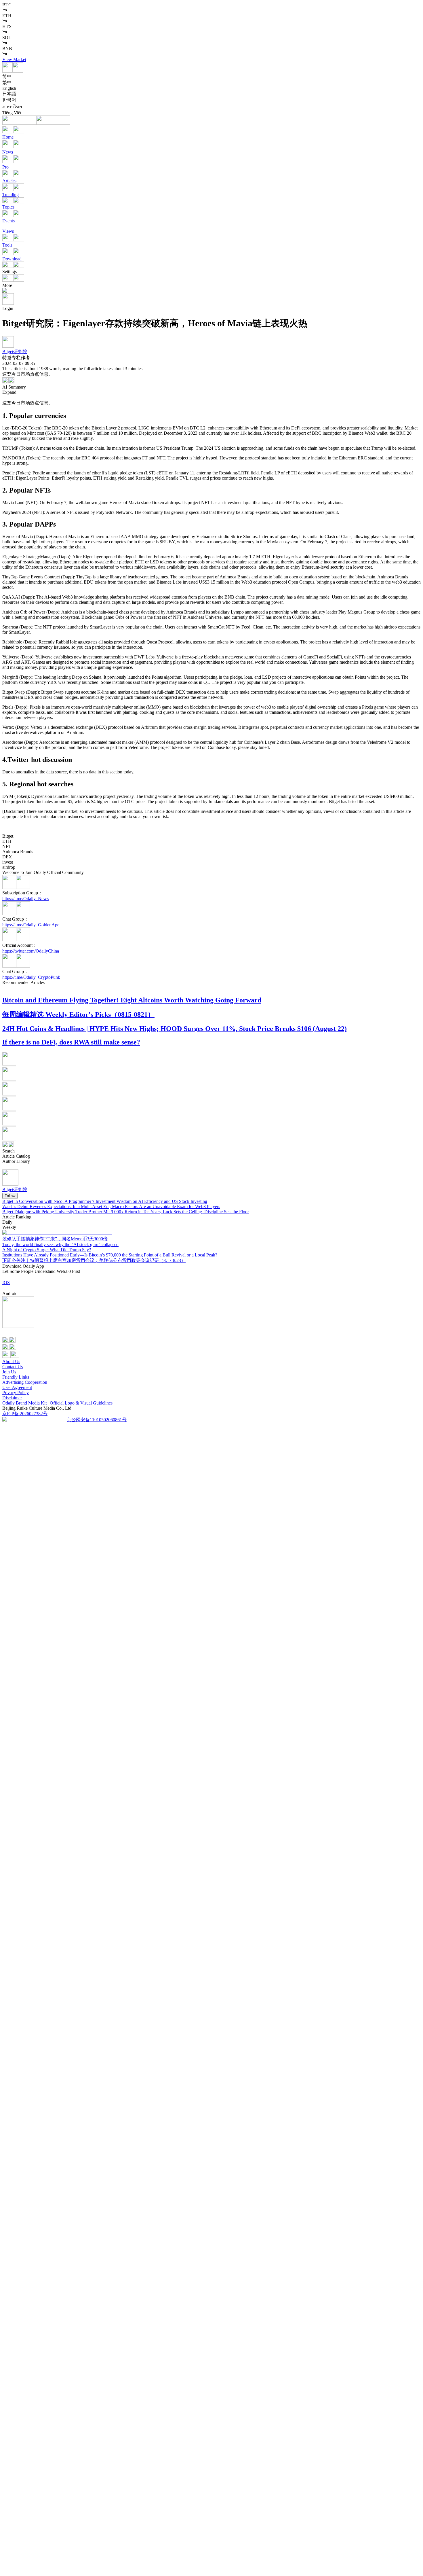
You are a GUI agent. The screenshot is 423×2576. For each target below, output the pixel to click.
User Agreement (17, 1387)
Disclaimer (12, 1398)
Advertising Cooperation (25, 1382)
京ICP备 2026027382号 (25, 1414)
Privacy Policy (16, 1393)
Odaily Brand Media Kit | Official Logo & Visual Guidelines (57, 1403)
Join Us (9, 1372)
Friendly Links (16, 1377)
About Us (11, 1361)
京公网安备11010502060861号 (97, 1420)
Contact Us (13, 1367)
